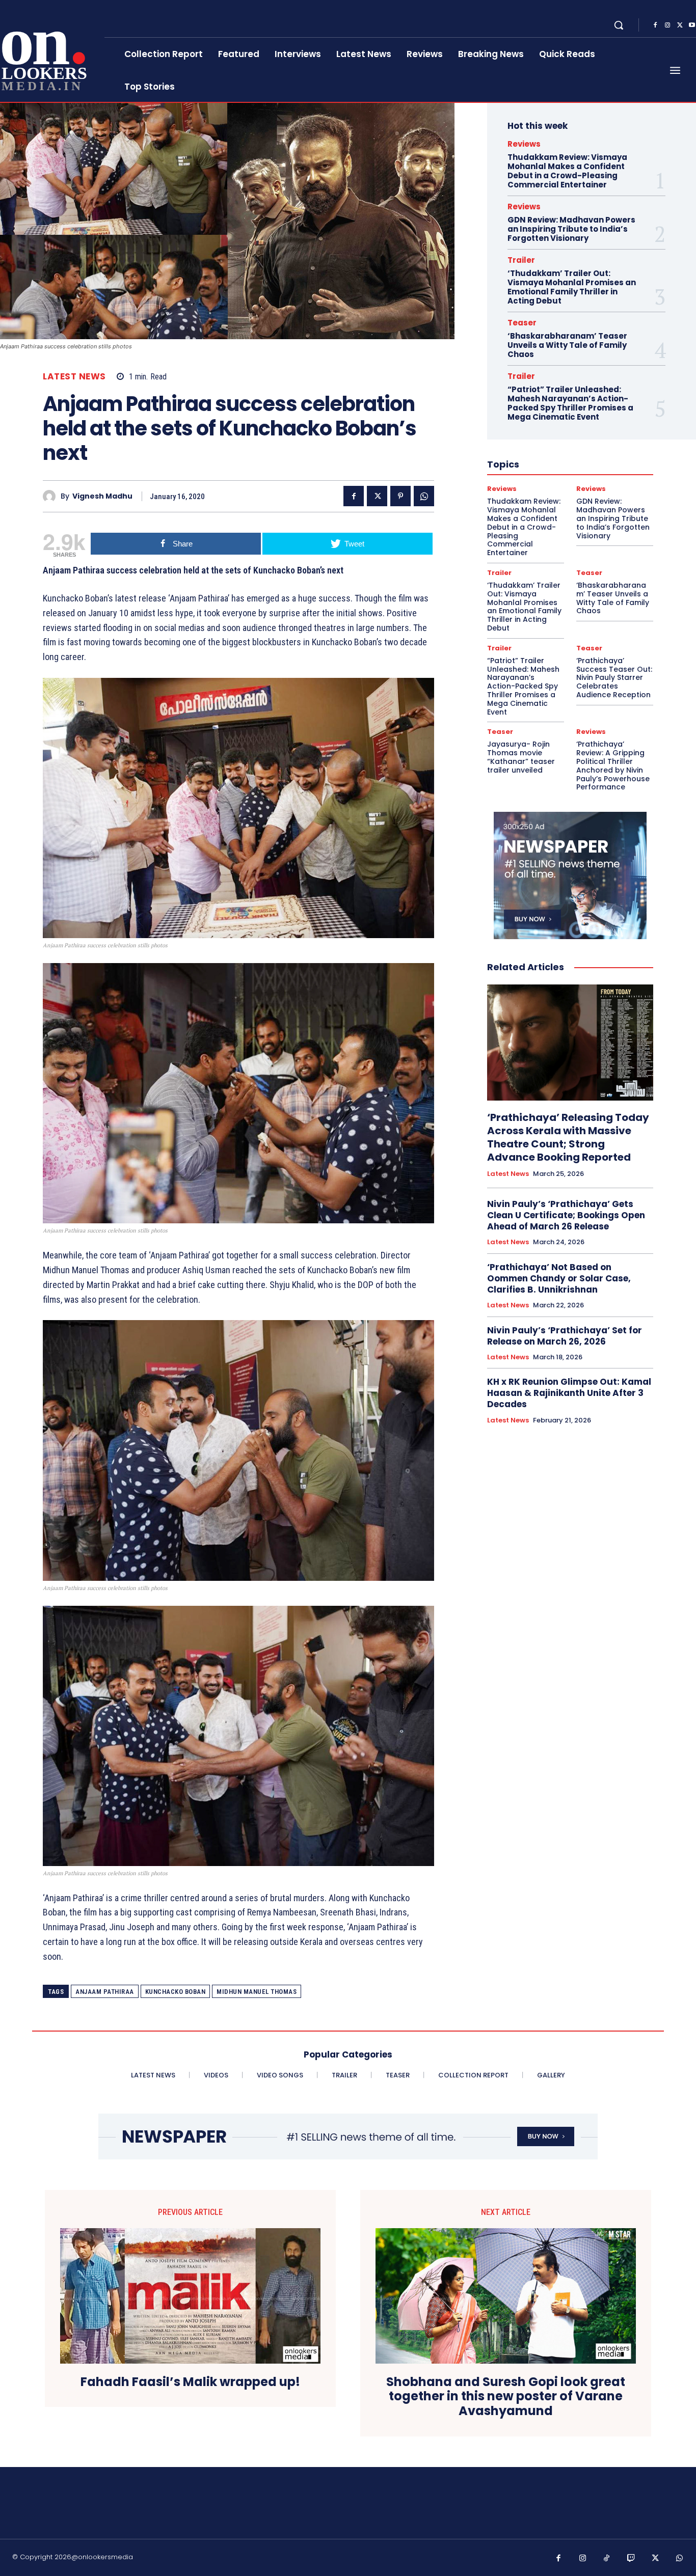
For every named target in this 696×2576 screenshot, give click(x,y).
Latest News (74, 377)
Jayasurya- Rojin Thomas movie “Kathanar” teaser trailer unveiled (521, 757)
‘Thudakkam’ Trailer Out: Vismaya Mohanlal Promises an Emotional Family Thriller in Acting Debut (572, 287)
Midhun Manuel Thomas (257, 1992)
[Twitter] (680, 25)
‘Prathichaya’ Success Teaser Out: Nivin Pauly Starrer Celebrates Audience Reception (614, 678)
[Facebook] (655, 25)
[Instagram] (667, 25)
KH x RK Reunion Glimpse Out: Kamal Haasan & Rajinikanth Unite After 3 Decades (569, 1393)
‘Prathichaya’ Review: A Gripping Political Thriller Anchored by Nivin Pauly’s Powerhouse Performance (613, 765)
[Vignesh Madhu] (52, 496)
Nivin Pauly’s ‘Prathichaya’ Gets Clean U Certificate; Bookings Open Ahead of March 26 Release (566, 1215)
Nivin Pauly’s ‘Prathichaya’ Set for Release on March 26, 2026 (565, 1336)
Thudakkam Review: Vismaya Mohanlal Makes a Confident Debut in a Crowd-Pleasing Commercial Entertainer (567, 171)
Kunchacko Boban (176, 1992)
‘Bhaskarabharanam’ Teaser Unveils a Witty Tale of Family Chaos (567, 345)
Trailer (521, 260)
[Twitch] (631, 2559)
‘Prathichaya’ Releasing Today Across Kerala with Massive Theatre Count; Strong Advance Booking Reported (568, 1137)
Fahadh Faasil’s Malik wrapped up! (190, 2382)
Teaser (522, 323)
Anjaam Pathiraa (105, 1992)
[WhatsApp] (424, 496)
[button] (619, 25)
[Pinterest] (400, 496)
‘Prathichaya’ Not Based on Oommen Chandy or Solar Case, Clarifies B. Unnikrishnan (559, 1278)
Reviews (524, 144)
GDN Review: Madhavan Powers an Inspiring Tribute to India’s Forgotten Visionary (571, 229)
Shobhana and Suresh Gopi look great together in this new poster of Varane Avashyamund (506, 2397)
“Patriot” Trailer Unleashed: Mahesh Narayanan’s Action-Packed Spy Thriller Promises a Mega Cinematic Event (570, 403)
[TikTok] (607, 2559)
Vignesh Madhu (102, 496)
